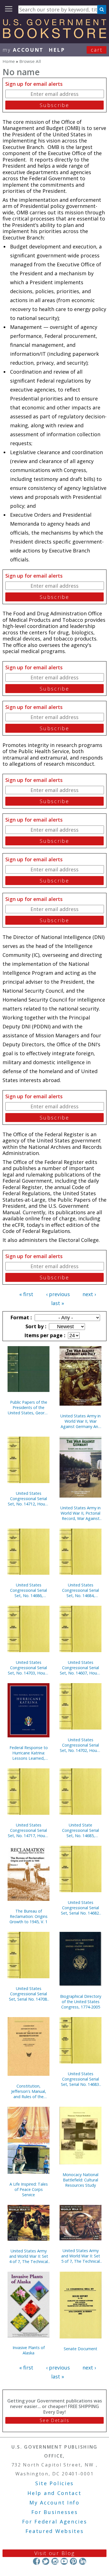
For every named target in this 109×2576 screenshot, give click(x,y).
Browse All (30, 61)
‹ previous (58, 1294)
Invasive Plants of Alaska (29, 2350)
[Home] (54, 36)
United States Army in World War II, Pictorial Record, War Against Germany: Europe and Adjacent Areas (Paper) (80, 1513)
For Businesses (55, 2512)
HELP (57, 50)
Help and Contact (54, 2493)
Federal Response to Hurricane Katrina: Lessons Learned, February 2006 (29, 1753)
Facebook (36, 2561)
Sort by (35, 1326)
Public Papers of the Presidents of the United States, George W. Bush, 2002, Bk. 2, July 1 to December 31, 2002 (29, 1407)
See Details (54, 2420)
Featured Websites (55, 2531)
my (23, 50)
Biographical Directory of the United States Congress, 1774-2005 (81, 2002)
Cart (97, 50)
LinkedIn (83, 2561)
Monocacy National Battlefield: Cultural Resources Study (80, 2180)
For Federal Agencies (55, 2522)
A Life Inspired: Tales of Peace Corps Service (29, 2189)
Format (20, 1317)
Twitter (46, 2561)
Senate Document (80, 2349)
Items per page (44, 1335)
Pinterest (73, 2561)
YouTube (64, 2561)
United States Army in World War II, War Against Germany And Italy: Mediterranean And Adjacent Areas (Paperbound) (80, 1421)
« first (26, 1294)
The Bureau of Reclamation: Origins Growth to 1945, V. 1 (29, 1916)
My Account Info (54, 2503)
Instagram (55, 2561)
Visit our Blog (55, 2553)
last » (58, 1303)
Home (9, 61)
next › (89, 1294)
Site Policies (54, 2483)
